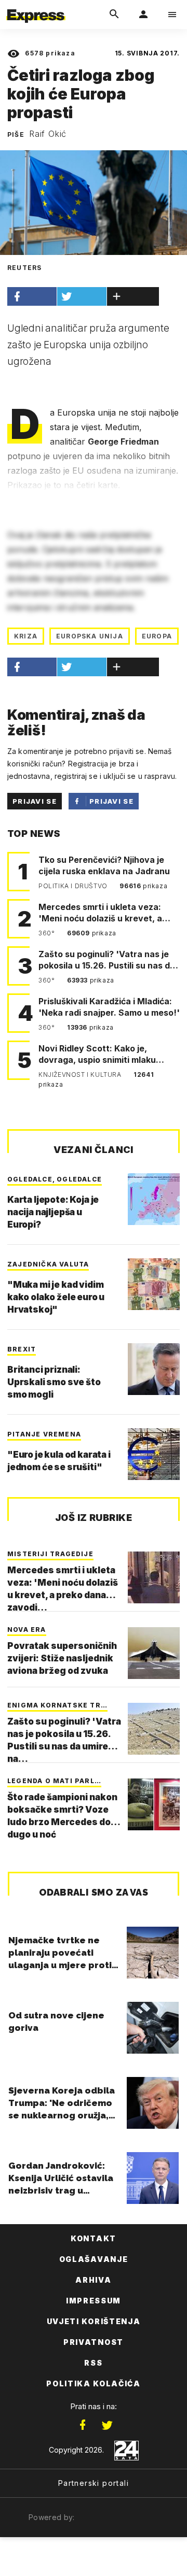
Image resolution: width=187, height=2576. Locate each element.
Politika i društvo (74, 886)
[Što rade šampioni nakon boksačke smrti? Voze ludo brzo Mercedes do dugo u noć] (154, 1804)
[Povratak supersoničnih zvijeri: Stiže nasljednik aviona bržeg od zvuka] (154, 1653)
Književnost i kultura (81, 1074)
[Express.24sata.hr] (36, 7)
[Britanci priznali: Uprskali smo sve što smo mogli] (154, 1369)
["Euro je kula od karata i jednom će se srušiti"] (154, 1454)
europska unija (90, 636)
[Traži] (114, 15)
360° (48, 933)
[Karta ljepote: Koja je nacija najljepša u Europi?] (154, 1199)
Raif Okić (48, 134)
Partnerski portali (94, 2483)
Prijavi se (35, 801)
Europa (157, 636)
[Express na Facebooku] (83, 2425)
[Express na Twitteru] (107, 2425)
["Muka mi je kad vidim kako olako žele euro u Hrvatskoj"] (154, 1284)
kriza (26, 636)
